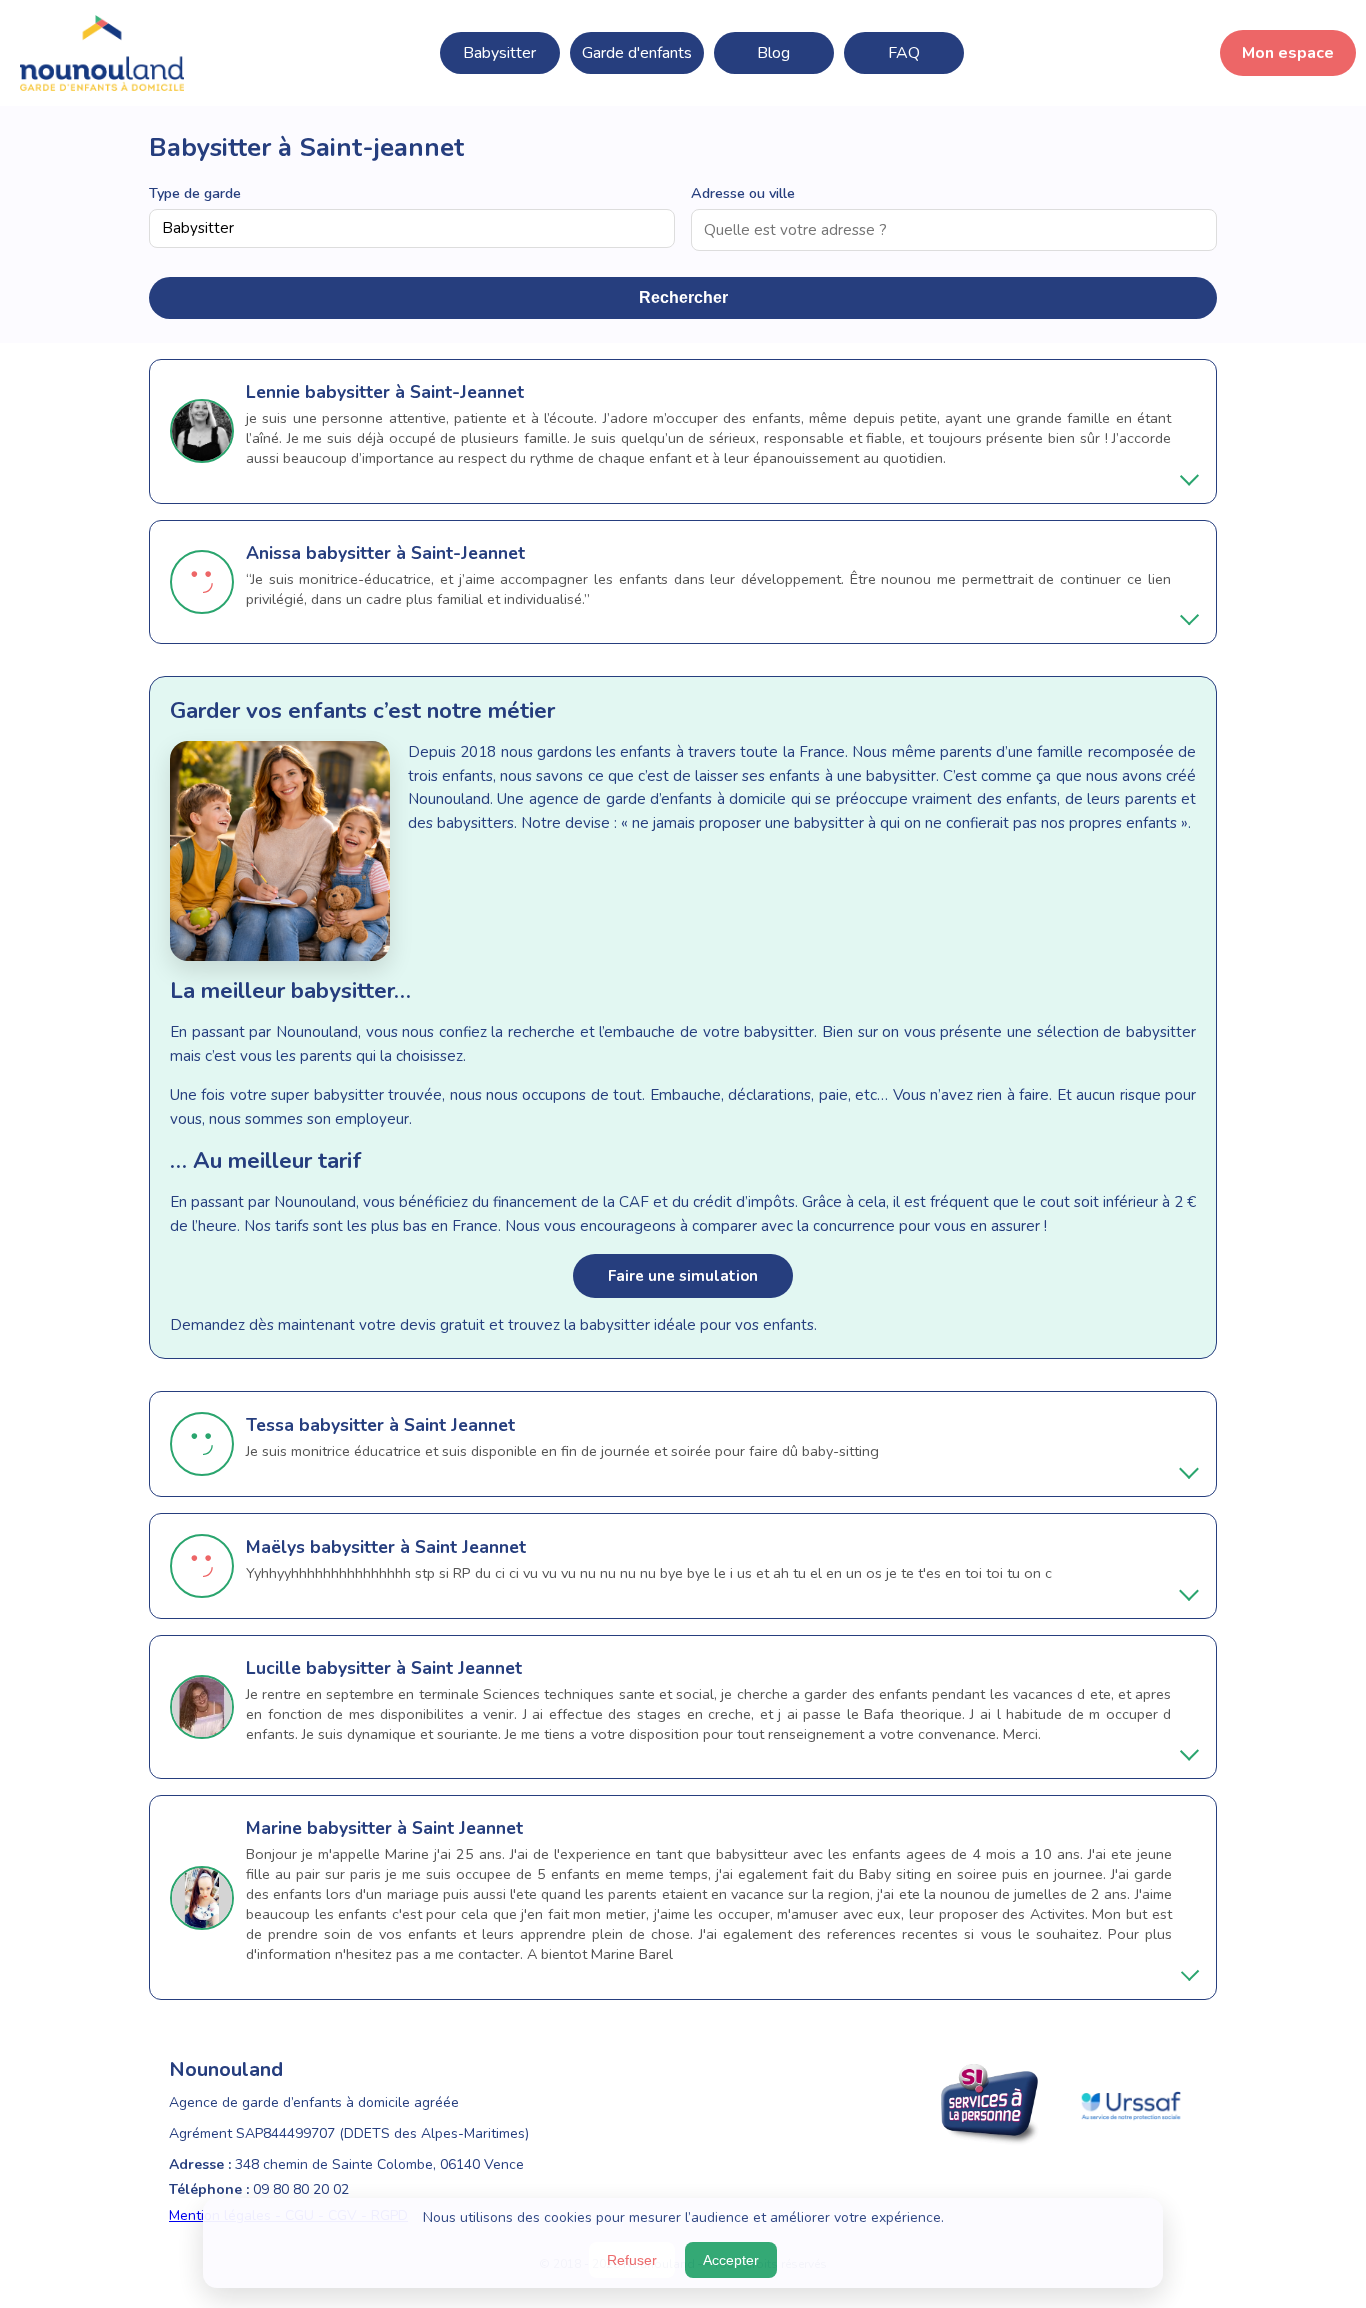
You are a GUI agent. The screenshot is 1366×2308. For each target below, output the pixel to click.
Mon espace (1288, 53)
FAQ (904, 53)
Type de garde (195, 193)
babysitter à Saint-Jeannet (414, 392)
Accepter (731, 2260)
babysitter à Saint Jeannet (407, 1425)
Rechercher (683, 297)
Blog (773, 53)
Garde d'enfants (637, 53)
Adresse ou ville (743, 193)
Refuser (632, 2260)
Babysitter (499, 53)
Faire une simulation (683, 1276)
